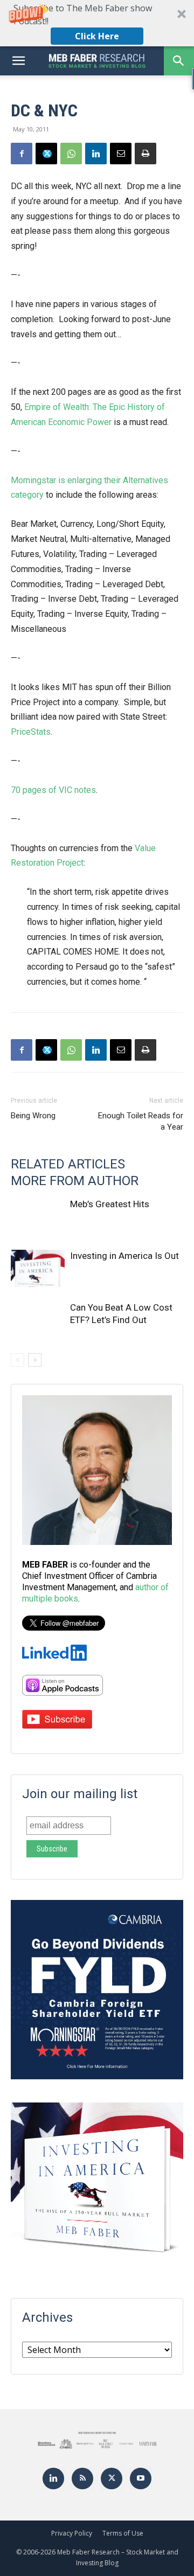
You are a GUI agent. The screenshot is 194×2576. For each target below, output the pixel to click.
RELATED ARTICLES (68, 1164)
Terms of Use (123, 2533)
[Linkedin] (96, 154)
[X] (46, 154)
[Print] (145, 154)
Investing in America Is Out (124, 1256)
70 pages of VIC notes (53, 790)
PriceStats (31, 732)
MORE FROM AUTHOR (75, 1181)
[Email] (121, 154)
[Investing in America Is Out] (38, 1268)
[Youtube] (141, 2478)
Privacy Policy (72, 2533)
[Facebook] (22, 154)
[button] (97, 23)
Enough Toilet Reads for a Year (141, 1121)
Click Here (97, 36)
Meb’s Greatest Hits (110, 1204)
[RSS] (82, 2478)
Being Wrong (33, 1116)
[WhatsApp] (71, 154)
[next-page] (35, 1360)
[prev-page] (18, 1360)
